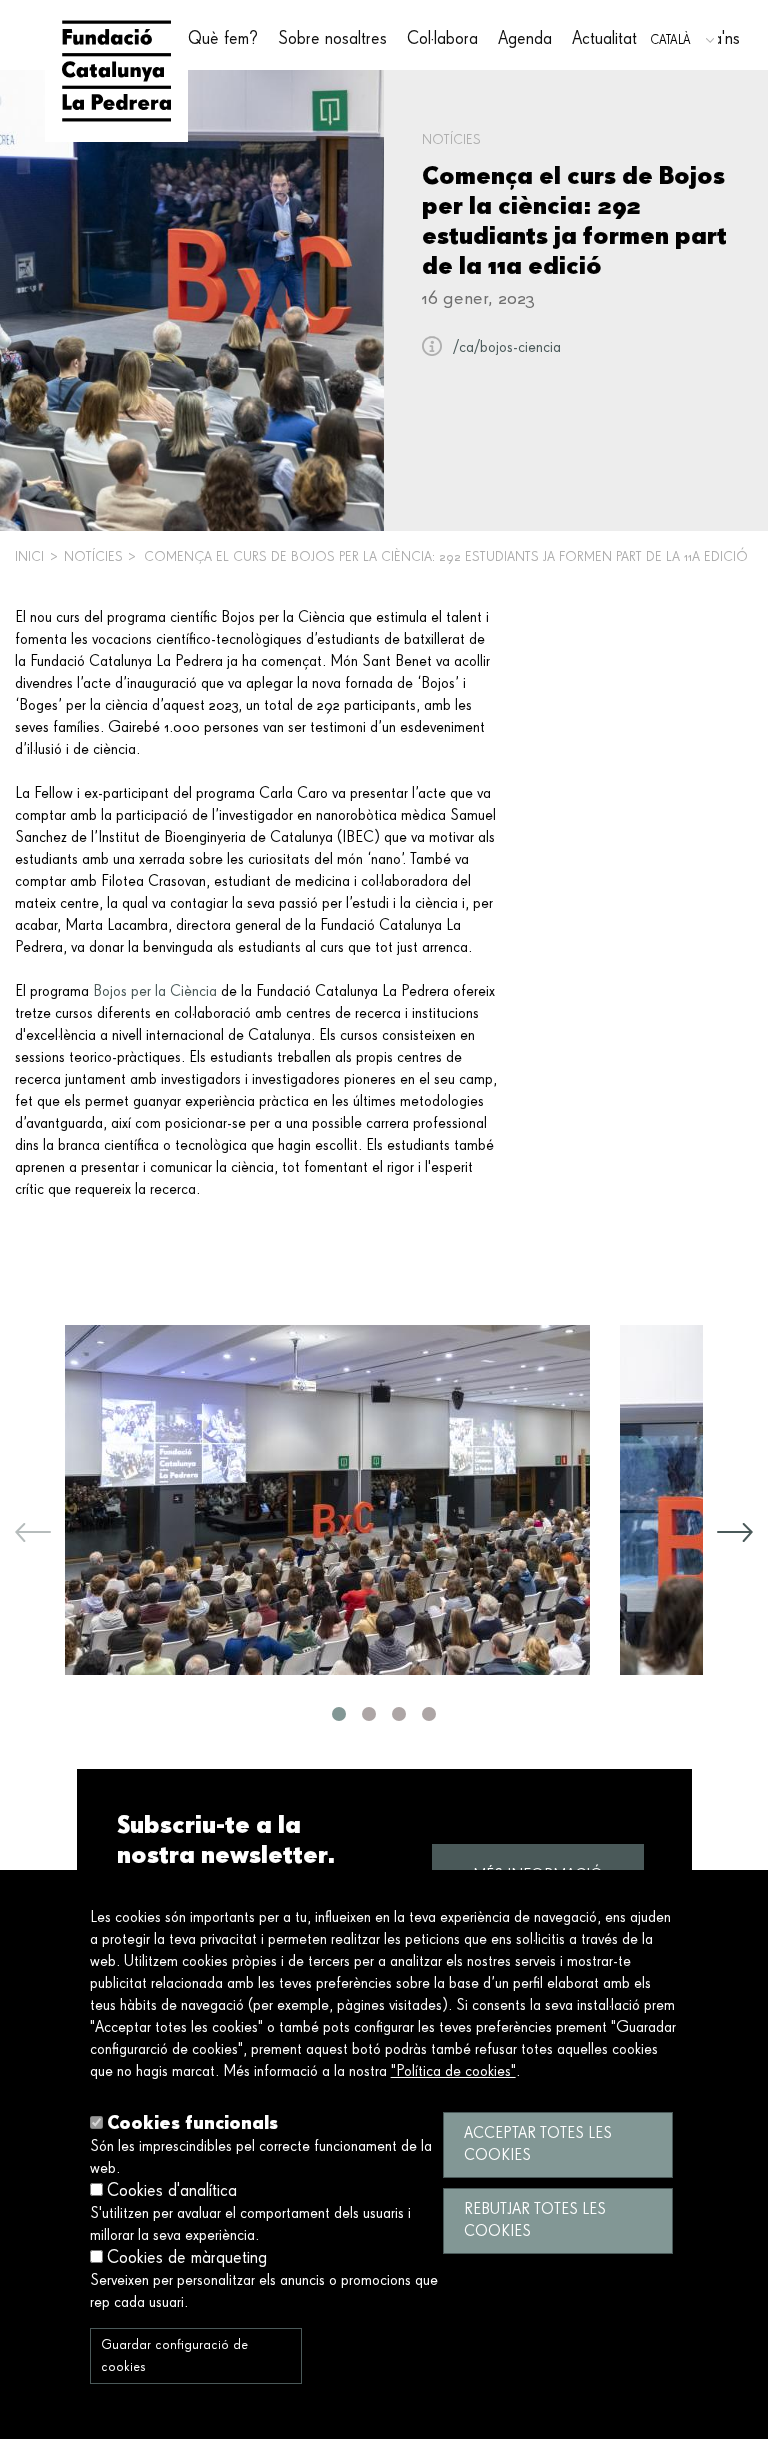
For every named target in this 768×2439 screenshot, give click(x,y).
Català (670, 40)
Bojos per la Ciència (155, 992)
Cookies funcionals (192, 2122)
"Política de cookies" (453, 2072)
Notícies (93, 557)
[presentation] (33, 1536)
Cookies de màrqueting (187, 2258)
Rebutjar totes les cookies (535, 2221)
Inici (29, 557)
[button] (339, 1714)
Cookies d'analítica (172, 2191)
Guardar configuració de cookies (174, 2356)
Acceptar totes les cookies (538, 2145)
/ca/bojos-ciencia (507, 348)
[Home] (116, 71)
